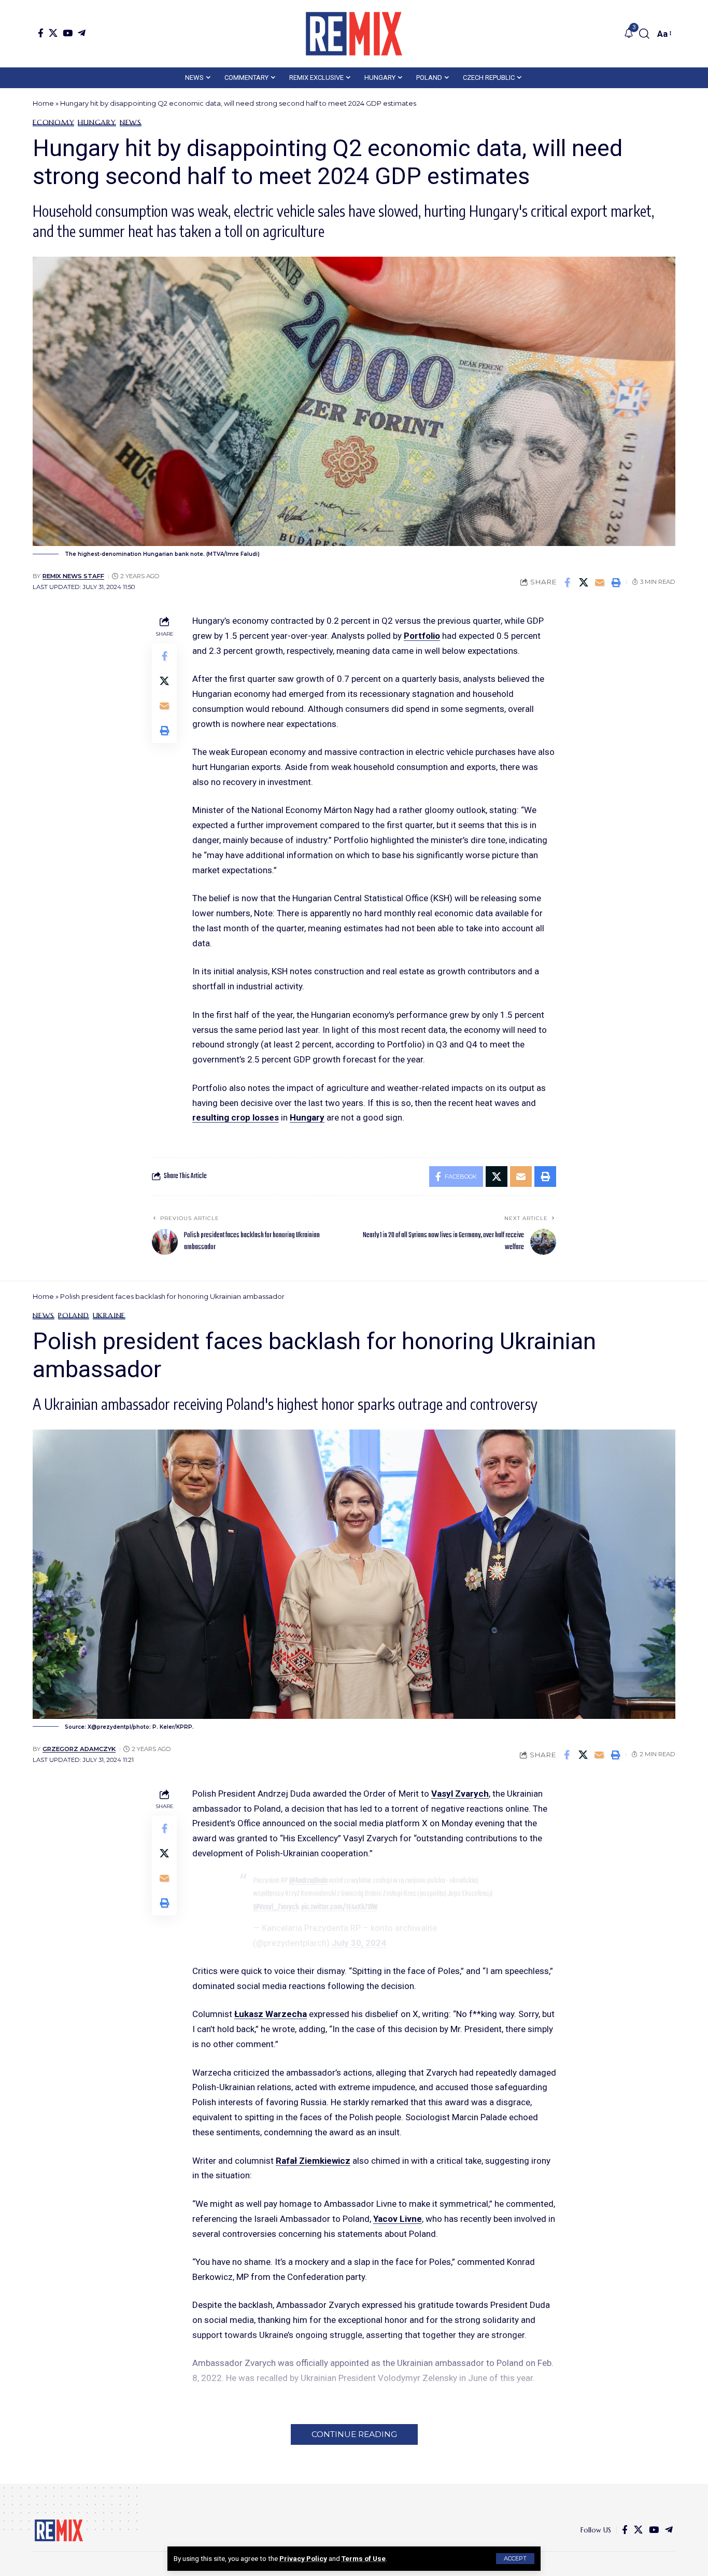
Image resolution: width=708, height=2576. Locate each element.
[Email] (600, 582)
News (131, 122)
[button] (515, 2559)
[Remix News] (354, 34)
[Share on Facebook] (568, 582)
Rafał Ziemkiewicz (313, 2161)
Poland (74, 1315)
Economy (53, 122)
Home (43, 103)
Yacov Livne (398, 2219)
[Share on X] (584, 582)
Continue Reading (354, 2434)
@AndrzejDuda (308, 1881)
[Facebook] (41, 33)
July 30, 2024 (359, 1943)
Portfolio (422, 636)
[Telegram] (82, 33)
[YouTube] (68, 33)
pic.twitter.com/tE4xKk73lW (339, 1907)
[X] (53, 33)
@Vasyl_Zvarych (276, 1907)
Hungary (97, 122)
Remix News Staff (73, 576)
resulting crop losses (236, 1117)
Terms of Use (364, 2558)
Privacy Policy (303, 2558)
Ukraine (109, 1315)
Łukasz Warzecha (271, 2014)
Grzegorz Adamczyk (79, 1749)
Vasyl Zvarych (460, 1794)
